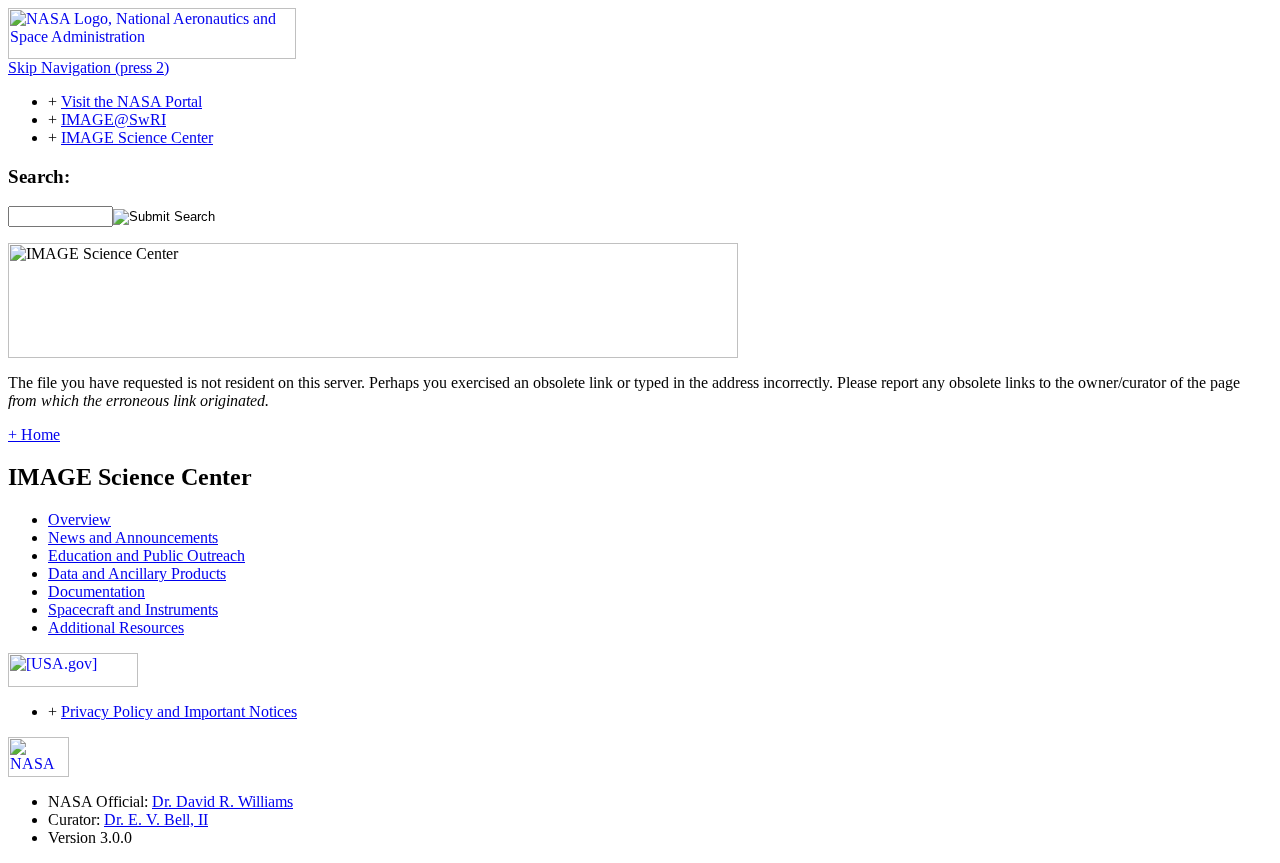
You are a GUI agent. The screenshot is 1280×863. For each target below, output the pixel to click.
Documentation (96, 591)
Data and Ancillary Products (137, 573)
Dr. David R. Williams (222, 801)
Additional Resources (116, 627)
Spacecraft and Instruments (133, 609)
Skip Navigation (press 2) (88, 67)
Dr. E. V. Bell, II (156, 819)
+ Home (34, 434)
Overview (79, 519)
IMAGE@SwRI (113, 119)
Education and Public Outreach (146, 555)
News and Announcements (133, 537)
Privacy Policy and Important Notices (179, 711)
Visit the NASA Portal (131, 101)
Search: (39, 176)
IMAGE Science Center (137, 137)
